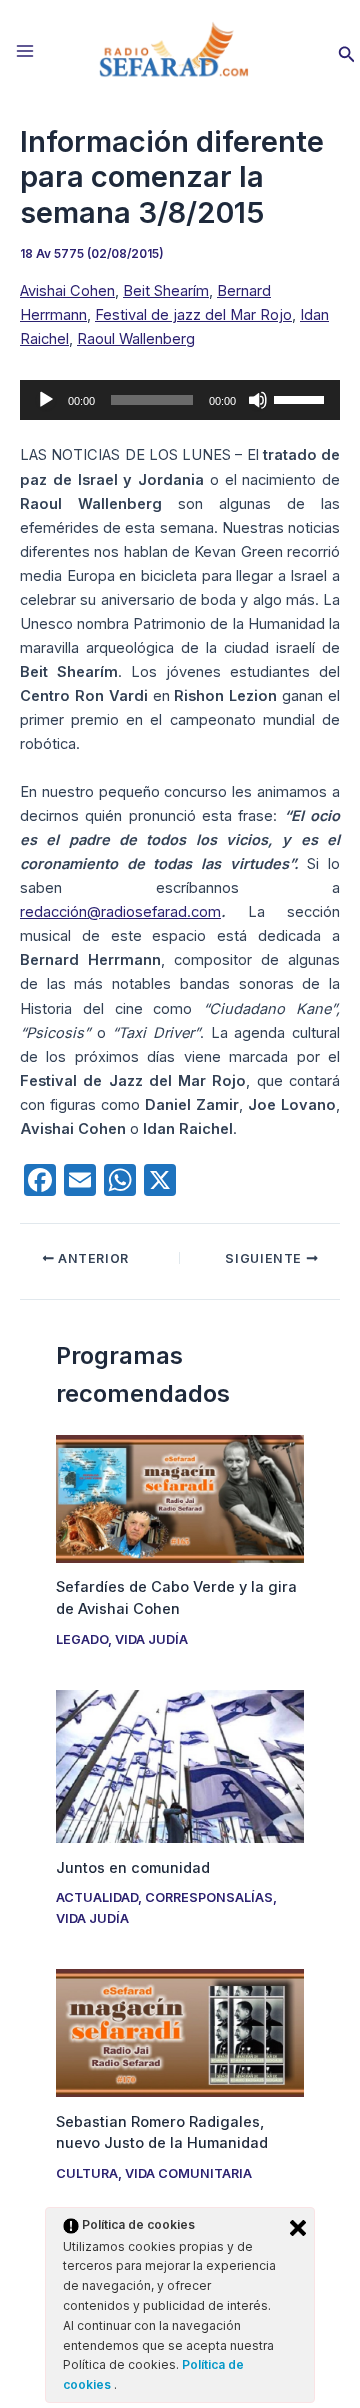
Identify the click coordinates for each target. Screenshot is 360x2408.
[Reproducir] (46, 400)
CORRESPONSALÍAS (209, 1897)
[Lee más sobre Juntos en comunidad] (179, 1765)
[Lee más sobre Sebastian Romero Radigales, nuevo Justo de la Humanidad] (179, 2032)
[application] (180, 400)
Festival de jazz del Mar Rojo (193, 315)
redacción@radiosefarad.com (120, 912)
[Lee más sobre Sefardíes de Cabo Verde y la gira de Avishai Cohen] (179, 1498)
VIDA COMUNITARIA (188, 2173)
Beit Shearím (166, 291)
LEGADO (82, 1639)
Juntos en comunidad (133, 1868)
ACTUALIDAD (97, 1897)
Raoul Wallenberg (136, 339)
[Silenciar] (258, 400)
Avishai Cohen (67, 291)
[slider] (302, 398)
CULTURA (87, 2173)
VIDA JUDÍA (151, 1639)
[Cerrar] (298, 2228)
